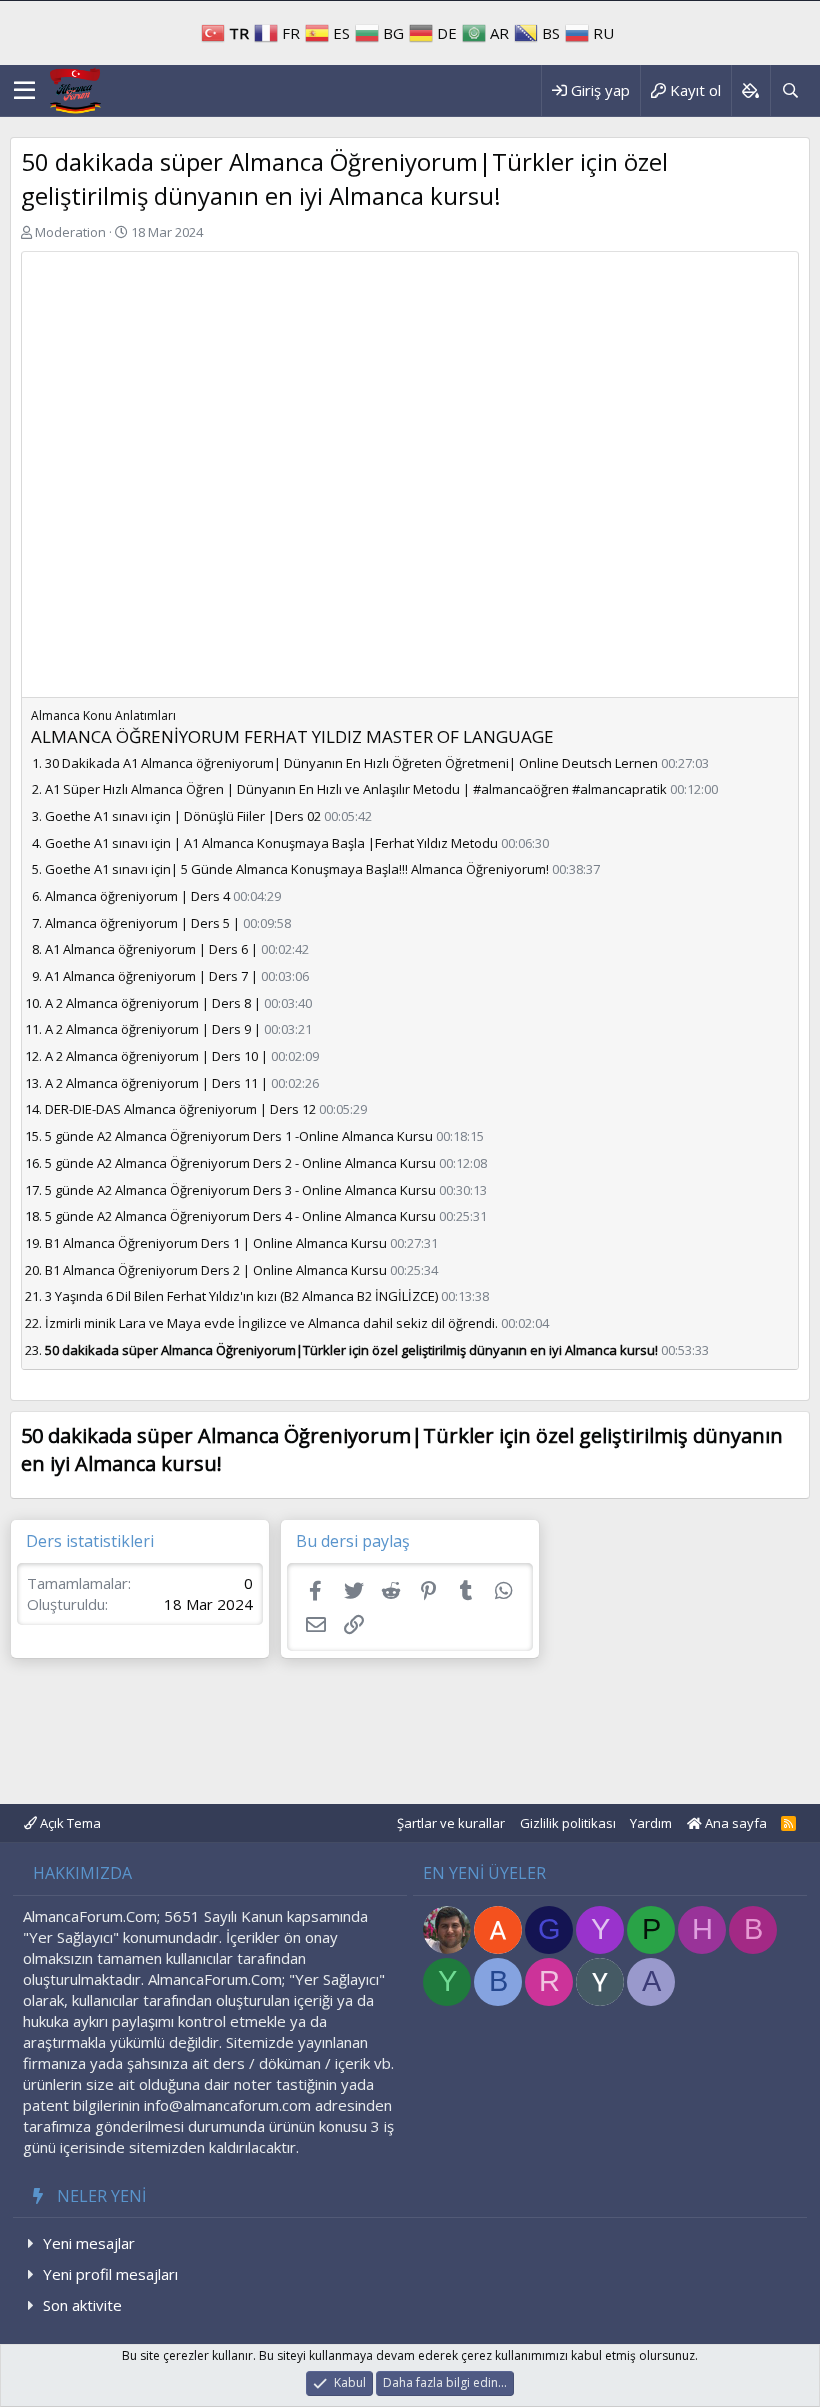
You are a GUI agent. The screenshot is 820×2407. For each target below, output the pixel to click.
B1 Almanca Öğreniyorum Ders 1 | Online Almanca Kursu (216, 1243)
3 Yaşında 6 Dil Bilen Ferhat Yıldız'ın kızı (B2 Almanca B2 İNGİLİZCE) (241, 1296)
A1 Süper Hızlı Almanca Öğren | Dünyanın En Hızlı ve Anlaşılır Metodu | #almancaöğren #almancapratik (356, 789)
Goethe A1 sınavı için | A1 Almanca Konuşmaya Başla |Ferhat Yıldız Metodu (271, 843)
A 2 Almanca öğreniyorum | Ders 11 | (156, 1083)
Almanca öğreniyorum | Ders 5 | (142, 923)
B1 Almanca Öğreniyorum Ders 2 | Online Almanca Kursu (216, 1270)
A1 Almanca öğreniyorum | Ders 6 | (151, 949)
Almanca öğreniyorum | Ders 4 (137, 896)
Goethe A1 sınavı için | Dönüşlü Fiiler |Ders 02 (183, 816)
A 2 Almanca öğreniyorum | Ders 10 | (156, 1056)
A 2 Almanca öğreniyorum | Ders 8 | (153, 1003)
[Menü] (24, 91)
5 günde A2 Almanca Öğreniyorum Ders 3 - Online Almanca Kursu (240, 1190)
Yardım (651, 1823)
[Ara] (790, 90)
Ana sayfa (734, 1823)
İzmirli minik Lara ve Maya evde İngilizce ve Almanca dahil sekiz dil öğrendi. (271, 1323)
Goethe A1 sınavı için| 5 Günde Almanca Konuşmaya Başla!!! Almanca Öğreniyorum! (297, 869)
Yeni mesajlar (89, 2243)
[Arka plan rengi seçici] (750, 90)
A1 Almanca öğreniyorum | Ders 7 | (151, 976)
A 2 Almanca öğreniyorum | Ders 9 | (153, 1029)
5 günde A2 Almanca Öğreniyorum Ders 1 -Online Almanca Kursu (239, 1136)
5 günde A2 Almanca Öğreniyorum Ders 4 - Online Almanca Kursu (240, 1216)
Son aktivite (82, 2305)
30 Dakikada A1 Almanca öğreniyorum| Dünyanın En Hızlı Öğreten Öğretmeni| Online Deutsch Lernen (351, 763)
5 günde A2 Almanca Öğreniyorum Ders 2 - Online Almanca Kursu (240, 1163)
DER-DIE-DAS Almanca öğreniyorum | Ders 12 (180, 1109)
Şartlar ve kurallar (451, 1823)
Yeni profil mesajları (110, 2274)
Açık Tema (69, 1823)
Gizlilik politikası (568, 1823)
